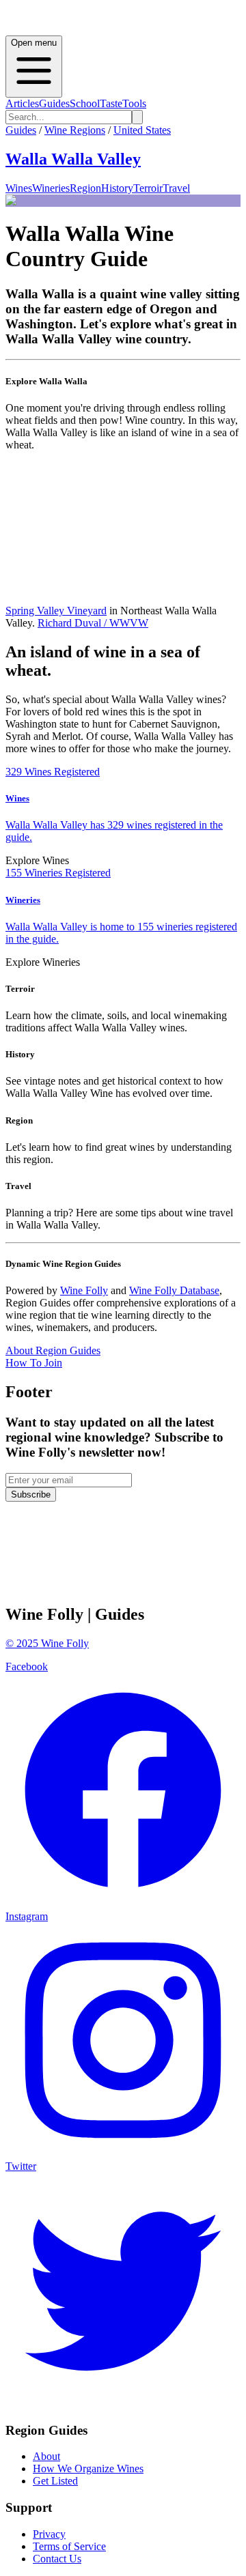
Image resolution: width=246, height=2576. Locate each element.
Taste (111, 103)
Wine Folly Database (174, 1290)
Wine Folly (84, 1290)
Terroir (148, 188)
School (85, 103)
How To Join (34, 1363)
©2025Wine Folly (47, 1643)
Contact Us (57, 2559)
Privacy (49, 2534)
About (46, 2456)
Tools (134, 103)
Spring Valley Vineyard (56, 611)
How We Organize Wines (88, 2468)
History (117, 188)
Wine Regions (75, 130)
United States (142, 130)
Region (85, 188)
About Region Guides (53, 1350)
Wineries (51, 188)
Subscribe (31, 1494)
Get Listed (55, 2481)
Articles (22, 103)
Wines (19, 188)
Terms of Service (69, 2546)
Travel (176, 188)
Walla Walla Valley (73, 159)
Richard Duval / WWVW (93, 623)
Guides (54, 103)
